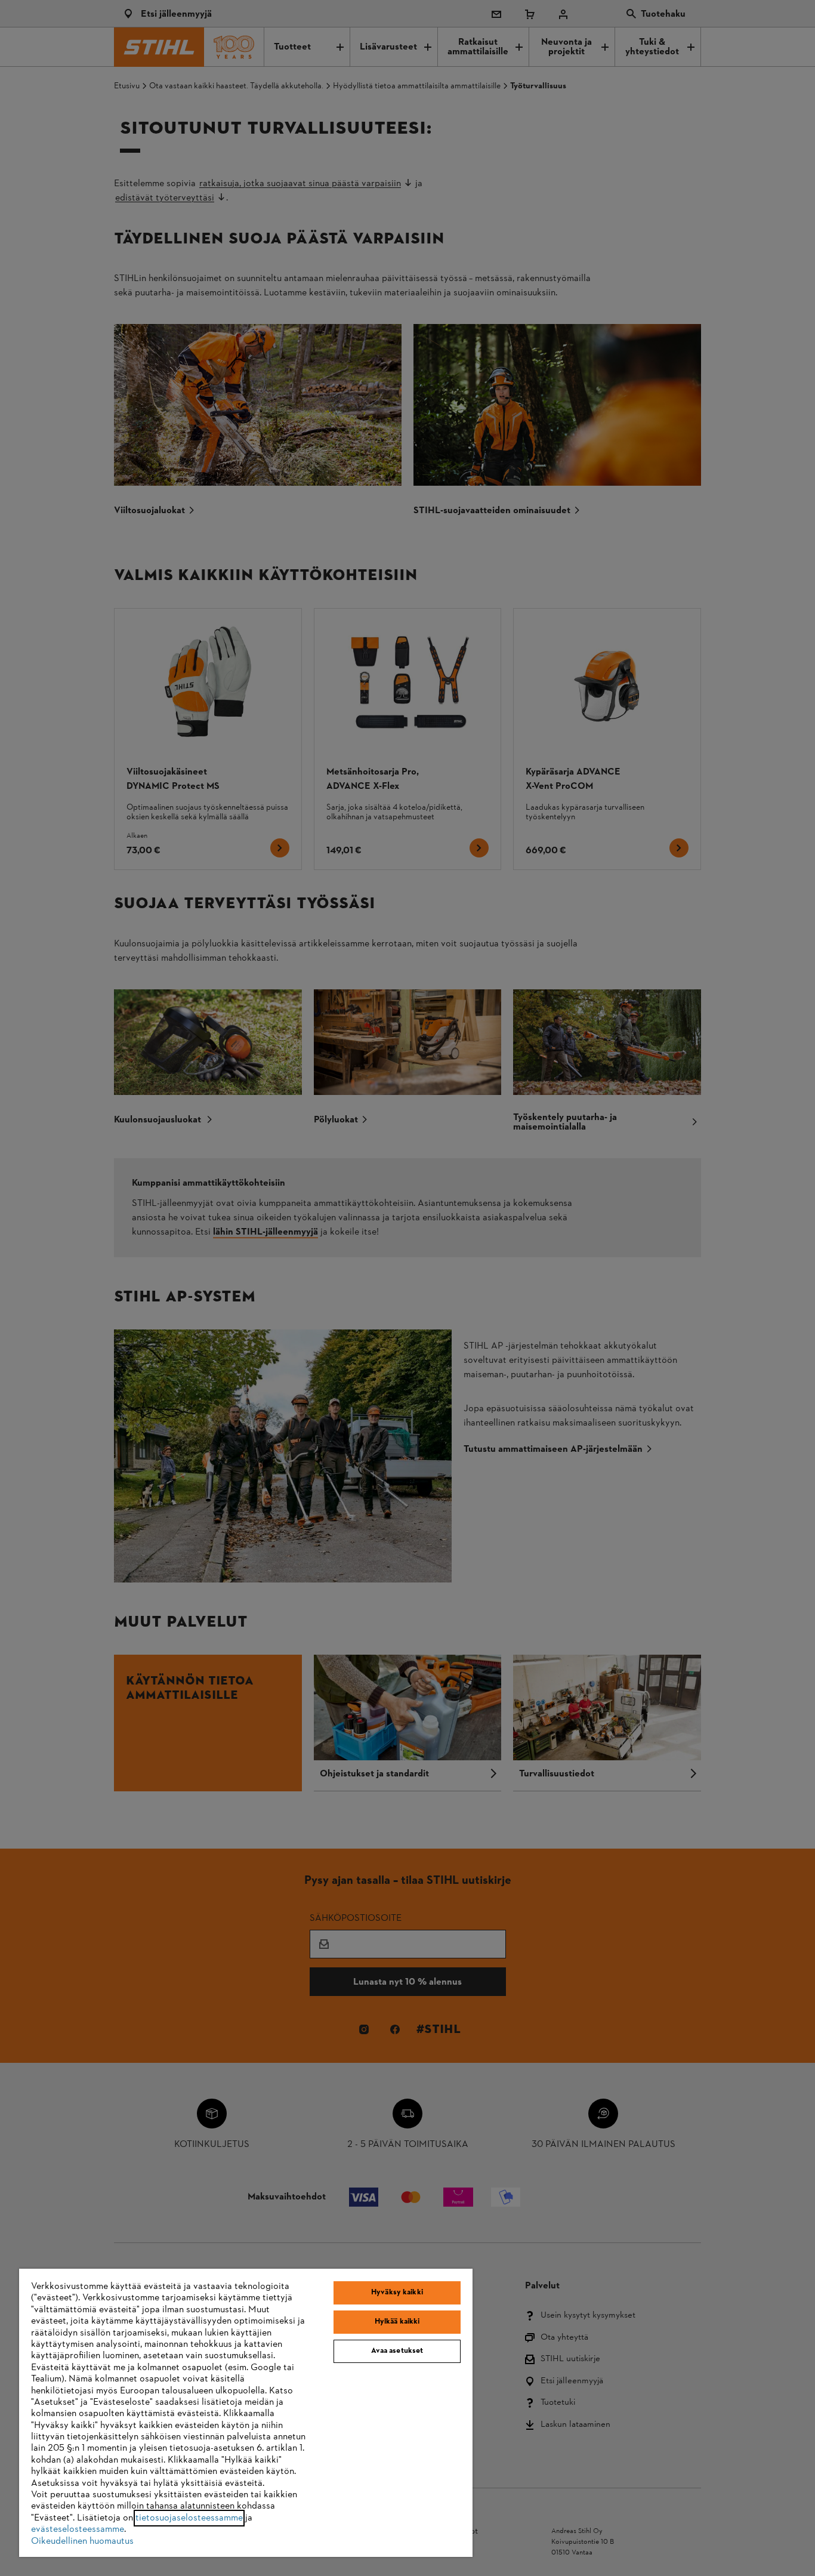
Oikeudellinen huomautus (82, 2541)
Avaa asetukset (397, 2351)
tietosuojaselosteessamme (189, 2518)
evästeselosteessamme (78, 2529)
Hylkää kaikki (397, 2322)
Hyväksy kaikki (397, 2293)
